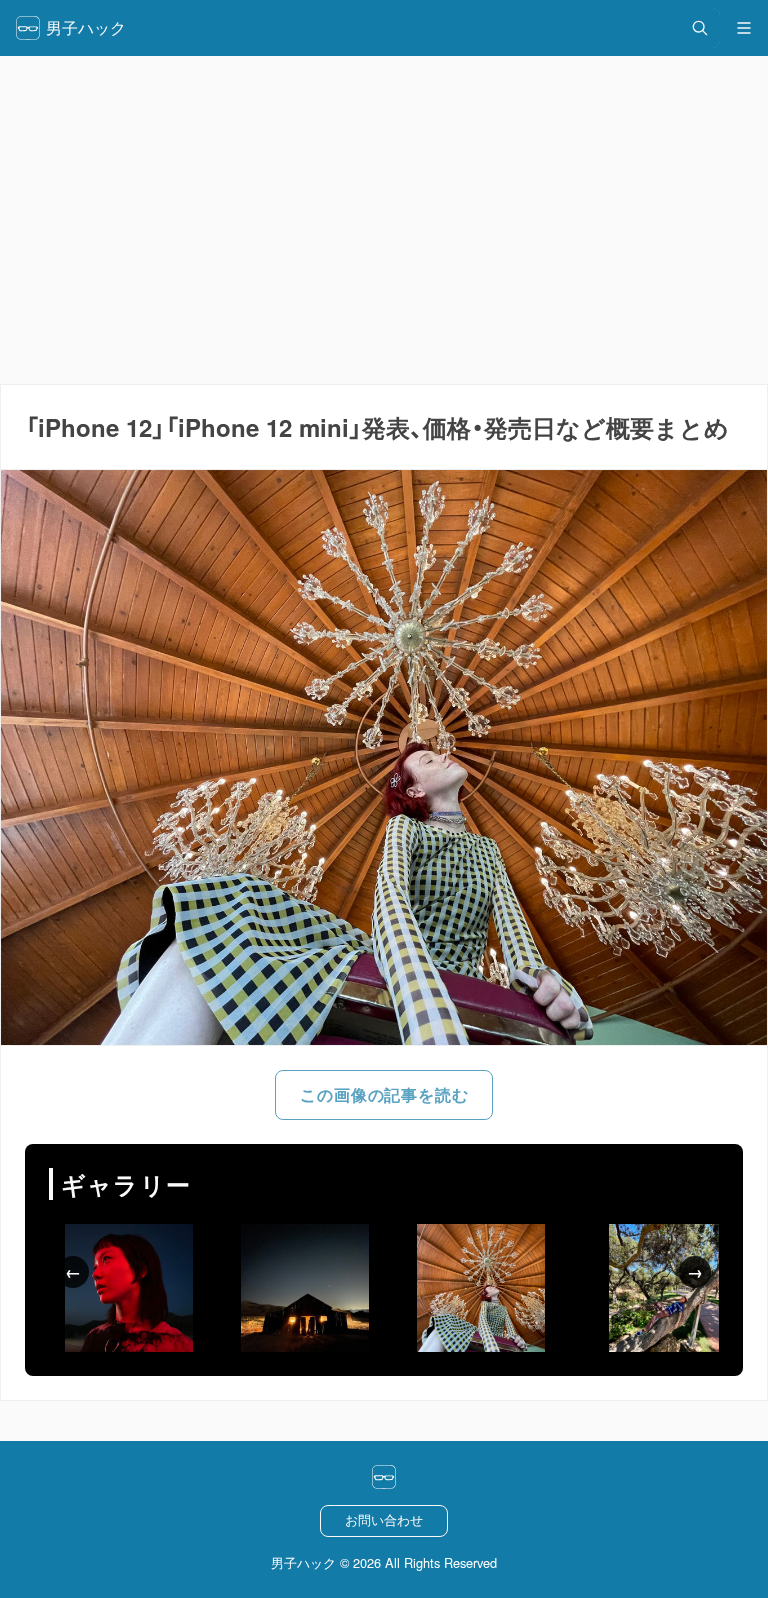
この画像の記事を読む (384, 1094)
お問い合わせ (384, 1519)
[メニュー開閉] (744, 28)
